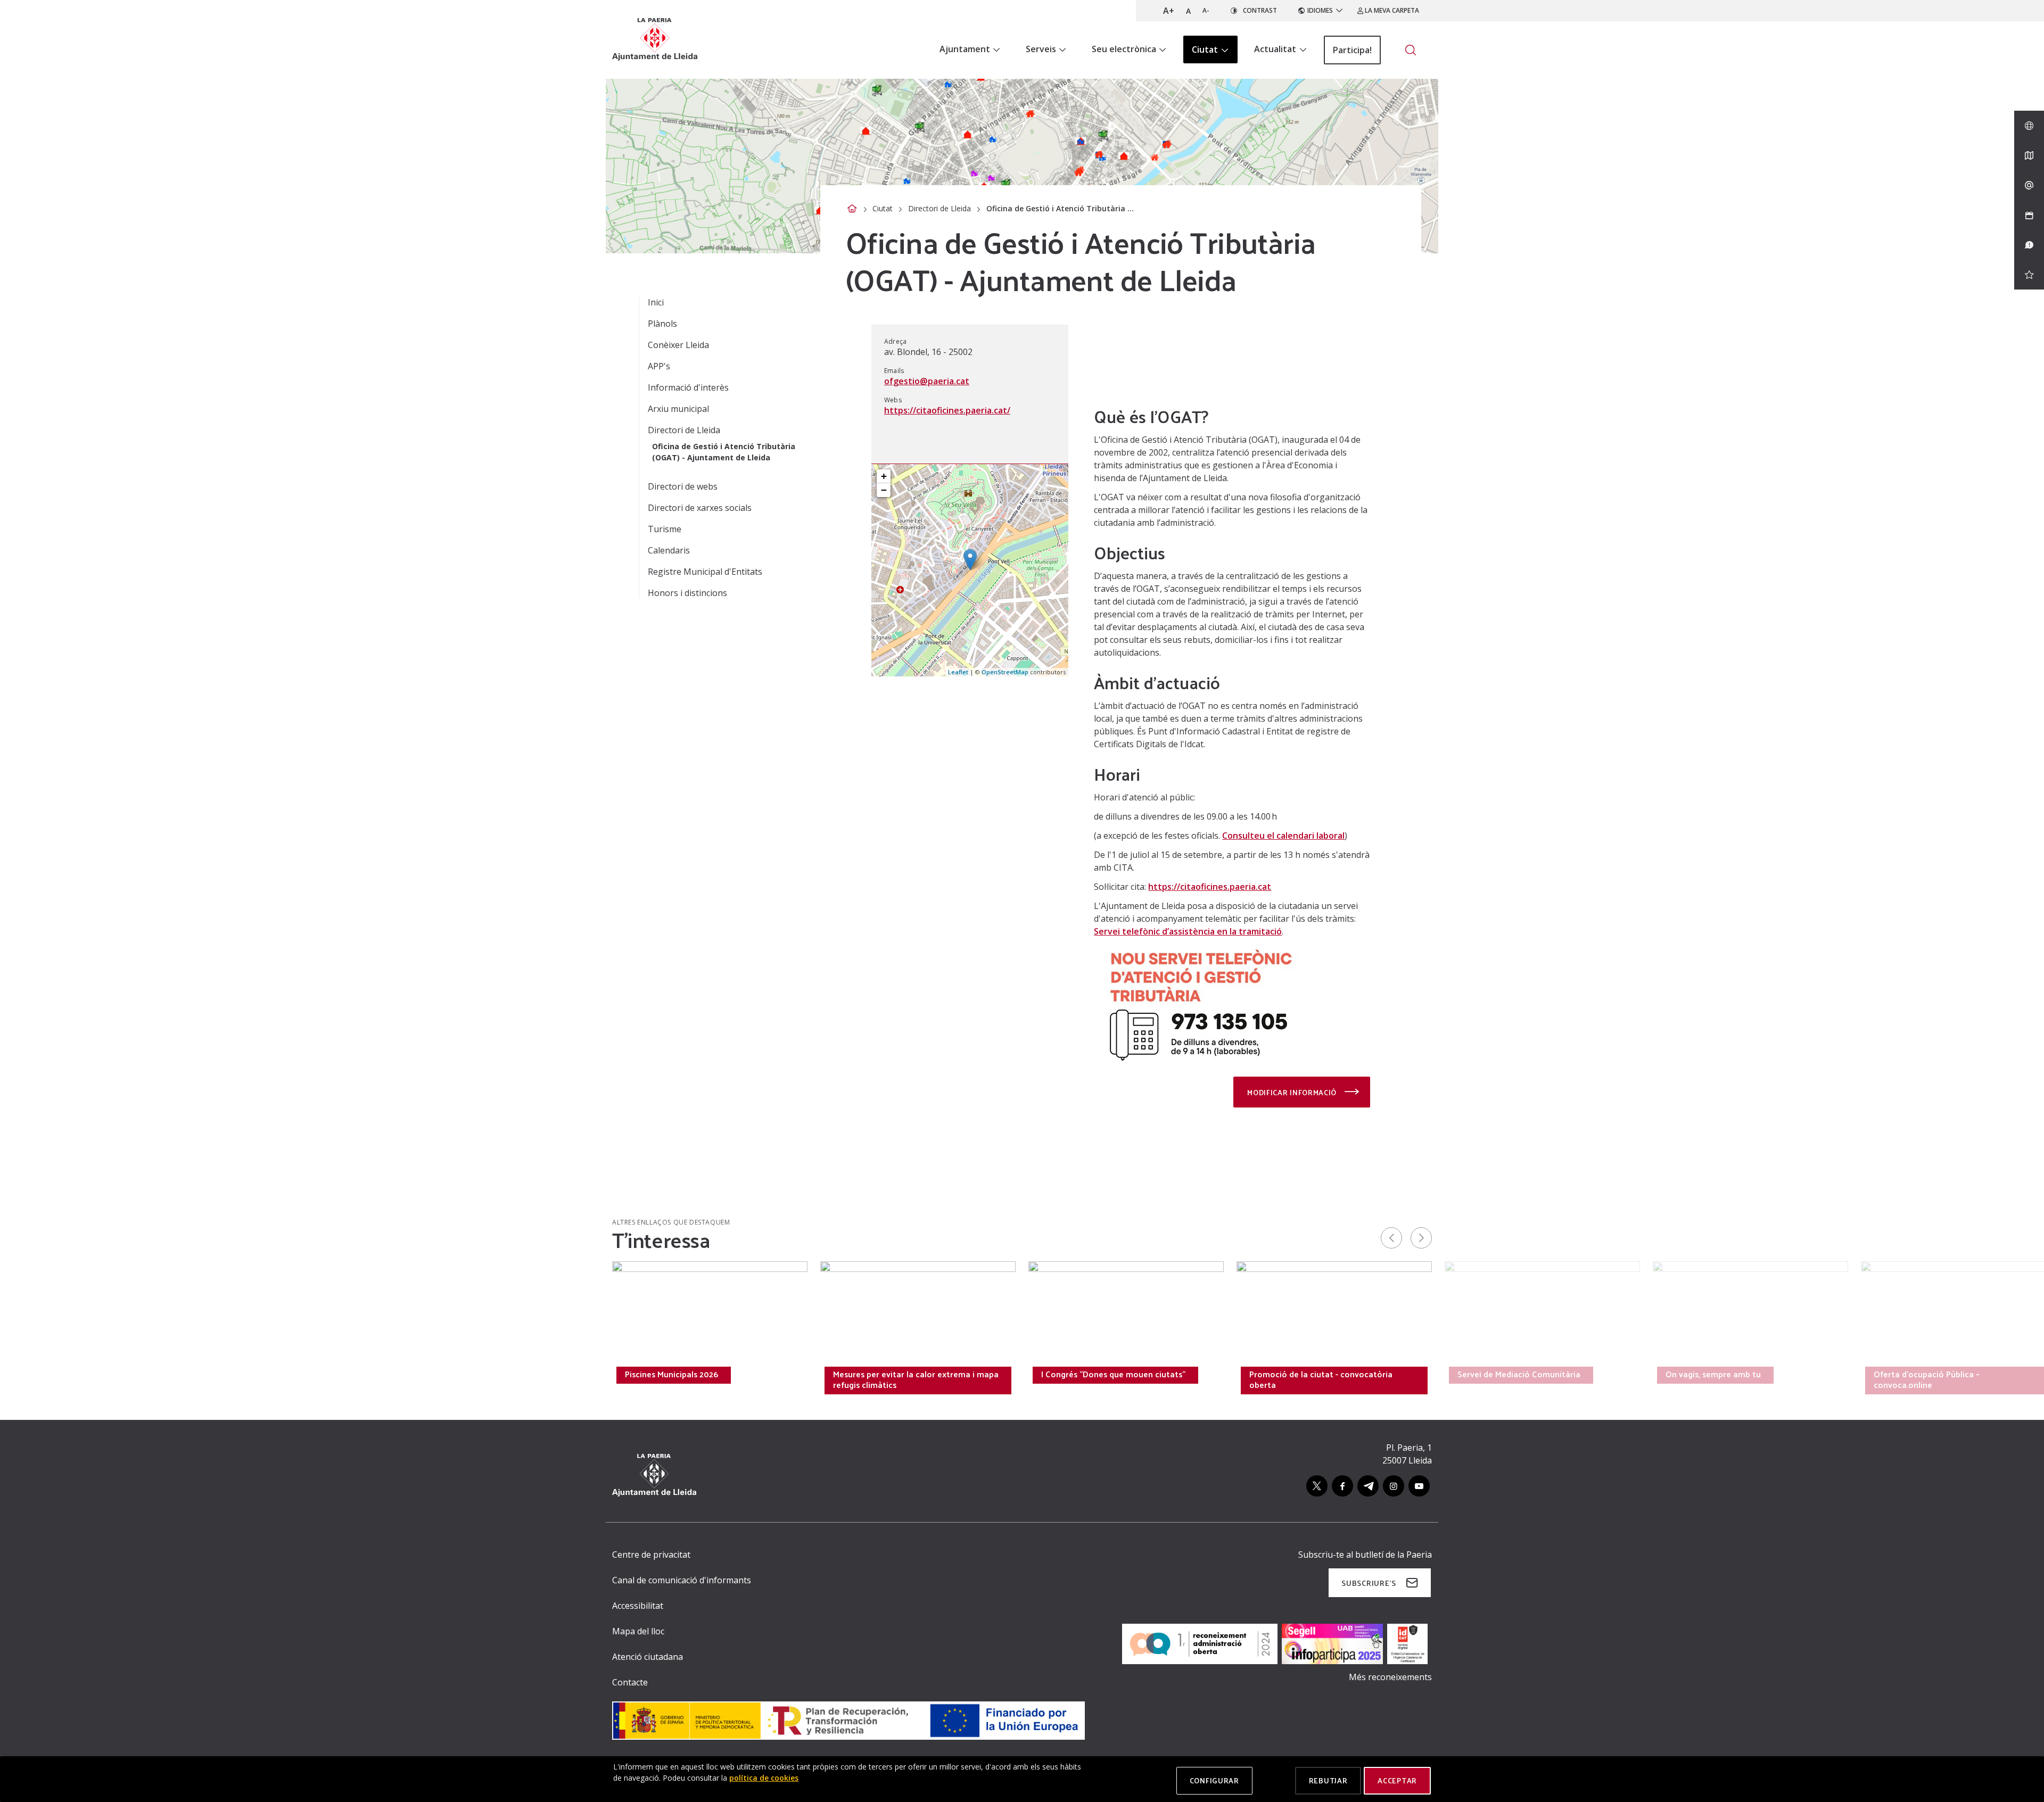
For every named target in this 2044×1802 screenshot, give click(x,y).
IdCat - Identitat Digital (462, 1374)
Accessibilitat (638, 1606)
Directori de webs (683, 486)
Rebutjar (1328, 1780)
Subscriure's (1369, 1583)
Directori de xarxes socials (700, 508)
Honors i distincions (687, 593)
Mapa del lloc (638, 1631)
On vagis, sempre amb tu (1713, 1374)
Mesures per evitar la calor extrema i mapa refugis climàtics (916, 1379)
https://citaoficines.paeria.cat (1210, 887)
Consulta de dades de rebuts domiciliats (286, 1374)
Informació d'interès (688, 387)
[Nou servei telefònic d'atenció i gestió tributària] (1200, 1003)
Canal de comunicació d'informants (682, 1580)
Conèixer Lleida (678, 345)
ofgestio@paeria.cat (927, 381)
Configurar (1214, 1780)
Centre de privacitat (651, 1555)
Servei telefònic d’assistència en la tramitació (1188, 931)
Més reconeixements (1390, 1677)
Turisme (665, 529)
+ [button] (884, 476)
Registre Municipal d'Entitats (705, 572)
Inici (656, 302)
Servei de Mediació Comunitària (1519, 1374)
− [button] (884, 490)
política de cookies (764, 1778)
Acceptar (1397, 1780)
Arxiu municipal (678, 409)
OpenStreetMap (1005, 672)
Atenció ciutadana (648, 1657)
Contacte (630, 1682)
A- (1206, 10)
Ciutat (883, 208)
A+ (1169, 11)
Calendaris (669, 550)
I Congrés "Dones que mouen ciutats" (1113, 1374)
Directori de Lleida (939, 208)
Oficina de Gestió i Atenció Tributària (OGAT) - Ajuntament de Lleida (724, 452)
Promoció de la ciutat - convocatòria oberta (1321, 1379)
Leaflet (958, 672)
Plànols (662, 324)
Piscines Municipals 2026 (671, 1374)
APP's (659, 366)
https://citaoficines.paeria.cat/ (947, 410)
